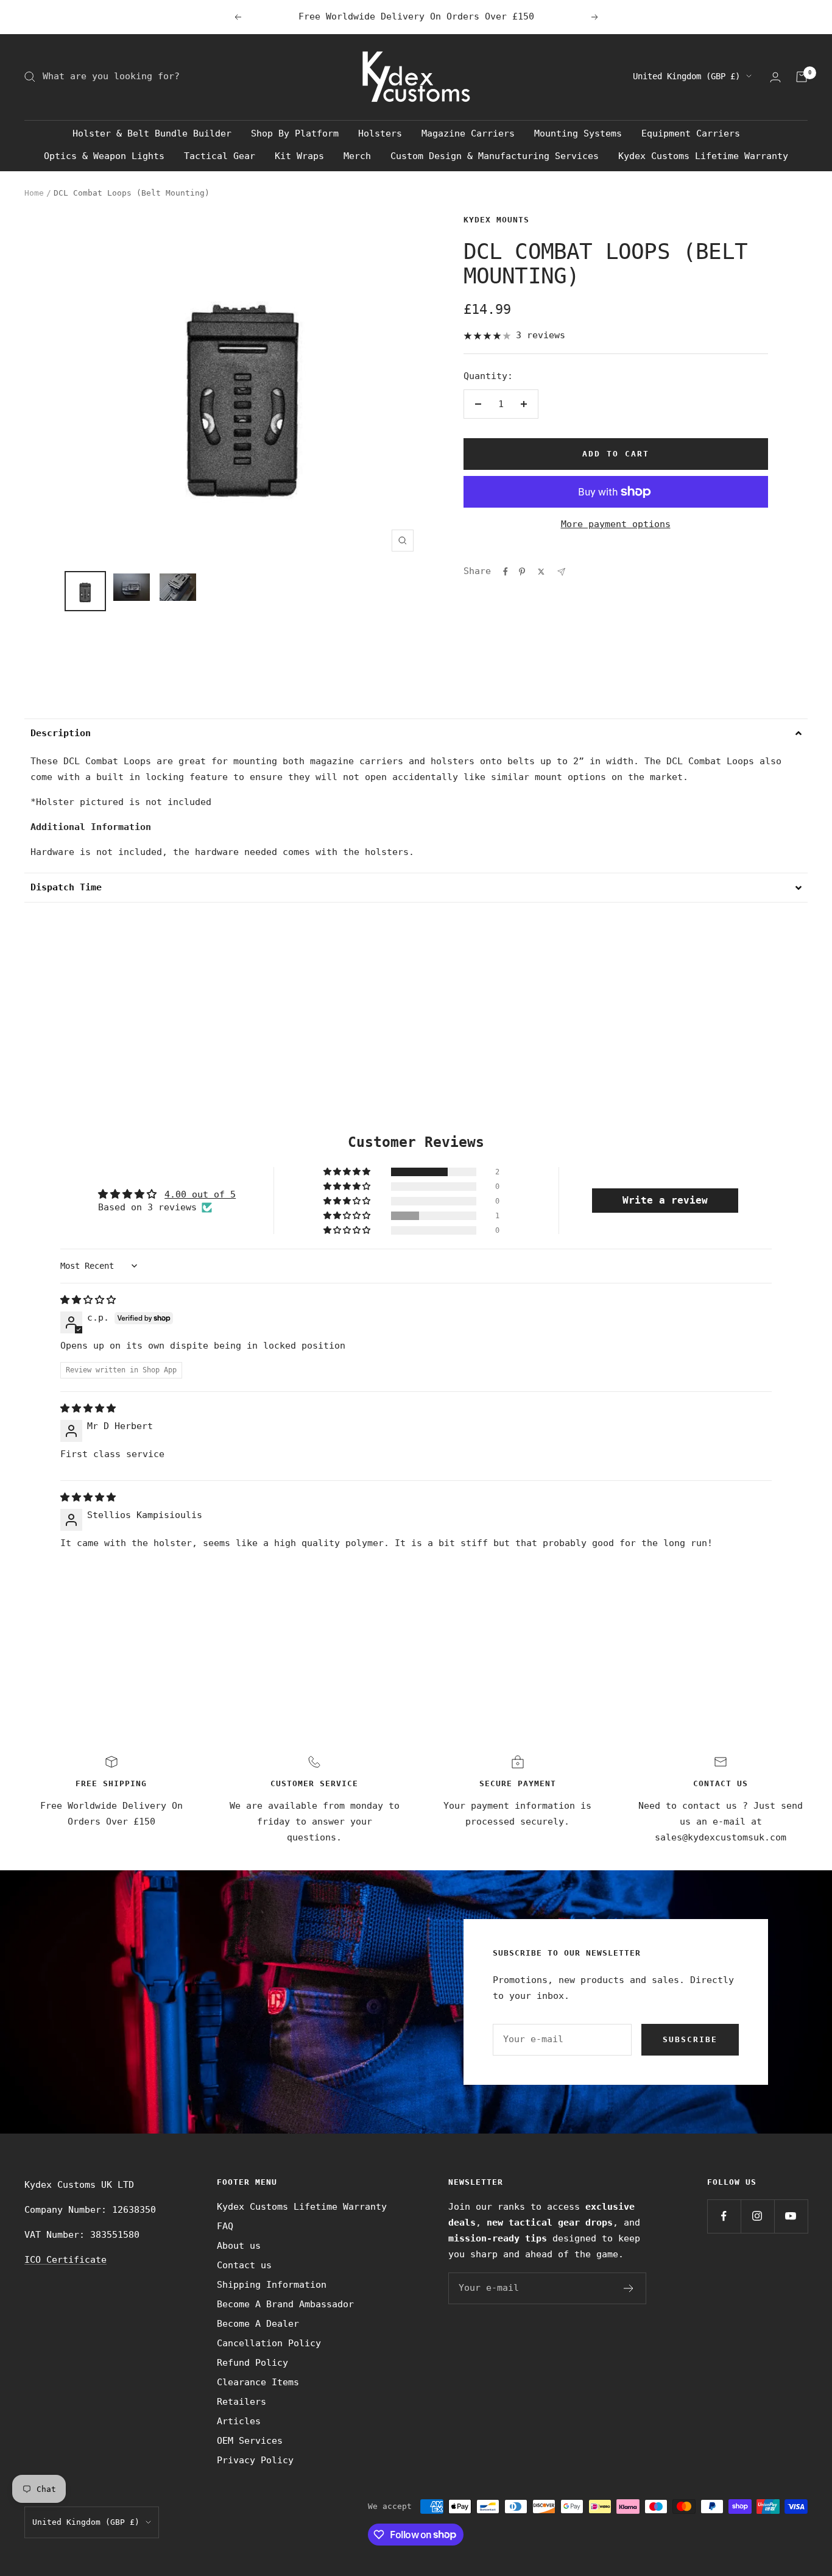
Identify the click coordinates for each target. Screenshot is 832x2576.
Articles (239, 2421)
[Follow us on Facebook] (724, 2216)
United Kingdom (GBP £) (686, 76)
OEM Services (250, 2441)
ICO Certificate (65, 2260)
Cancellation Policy (269, 2343)
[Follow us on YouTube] (791, 2216)
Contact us (244, 2265)
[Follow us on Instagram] (757, 2216)
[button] (416, 733)
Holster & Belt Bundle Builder (152, 133)
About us (239, 2246)
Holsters (380, 133)
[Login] (775, 77)
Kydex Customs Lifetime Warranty (703, 156)
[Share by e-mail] (561, 572)
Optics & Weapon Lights (104, 156)
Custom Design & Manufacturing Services (495, 156)
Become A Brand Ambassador (285, 2304)
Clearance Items (258, 2382)
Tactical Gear (220, 156)
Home (34, 193)
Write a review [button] (665, 1200)
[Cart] (802, 77)
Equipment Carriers (691, 133)
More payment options (616, 524)
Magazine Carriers (468, 133)
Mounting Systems (578, 133)
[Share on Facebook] (506, 572)
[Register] (629, 2288)
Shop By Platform (295, 133)
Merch (357, 156)
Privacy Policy (255, 2460)
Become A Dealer (258, 2324)
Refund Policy (252, 2363)
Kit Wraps (299, 156)
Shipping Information (272, 2285)
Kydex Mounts (496, 220)
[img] (88, 1300)
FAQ (225, 2226)
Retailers (241, 2402)
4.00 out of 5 (200, 1194)
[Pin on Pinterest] (522, 572)
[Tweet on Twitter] (541, 572)
